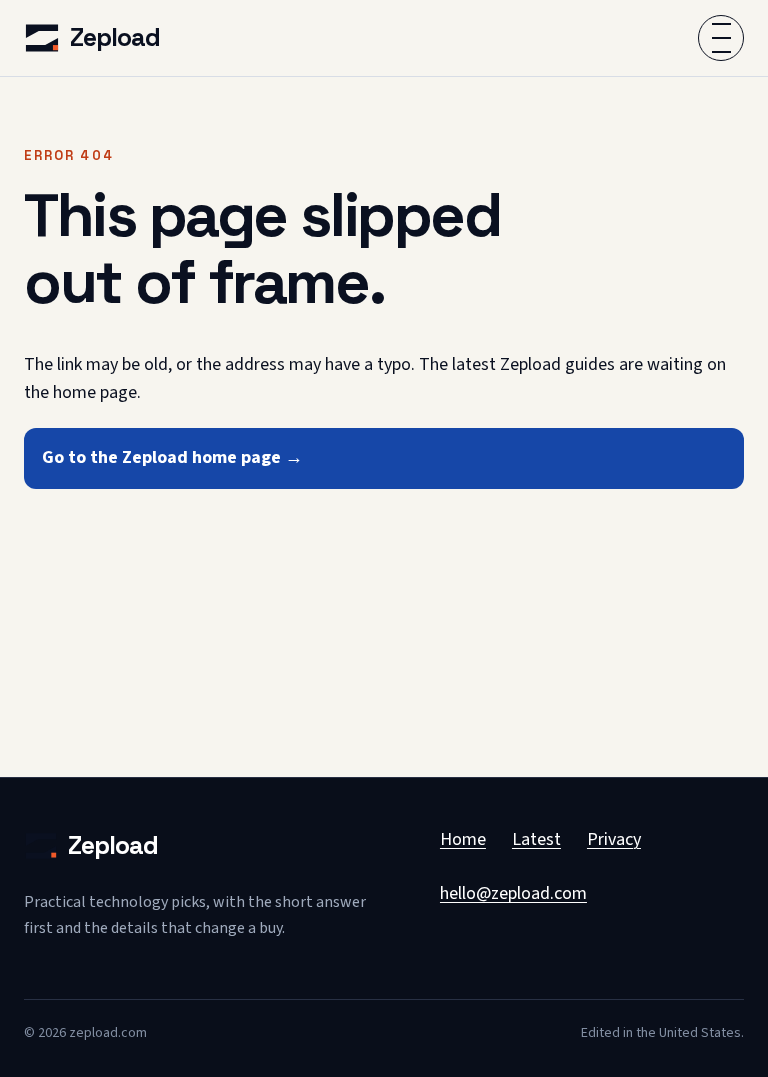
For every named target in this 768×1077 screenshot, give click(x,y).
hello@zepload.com (513, 893)
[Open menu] (721, 38)
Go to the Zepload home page (172, 457)
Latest (536, 839)
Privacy (614, 839)
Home (463, 839)
